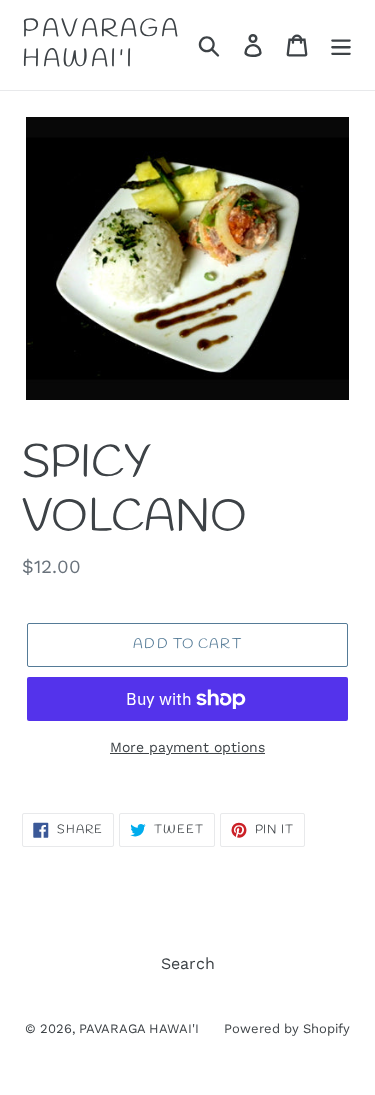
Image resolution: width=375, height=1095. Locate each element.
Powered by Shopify (287, 1028)
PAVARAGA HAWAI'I (101, 45)
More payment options (187, 747)
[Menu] (341, 45)
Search (188, 963)
